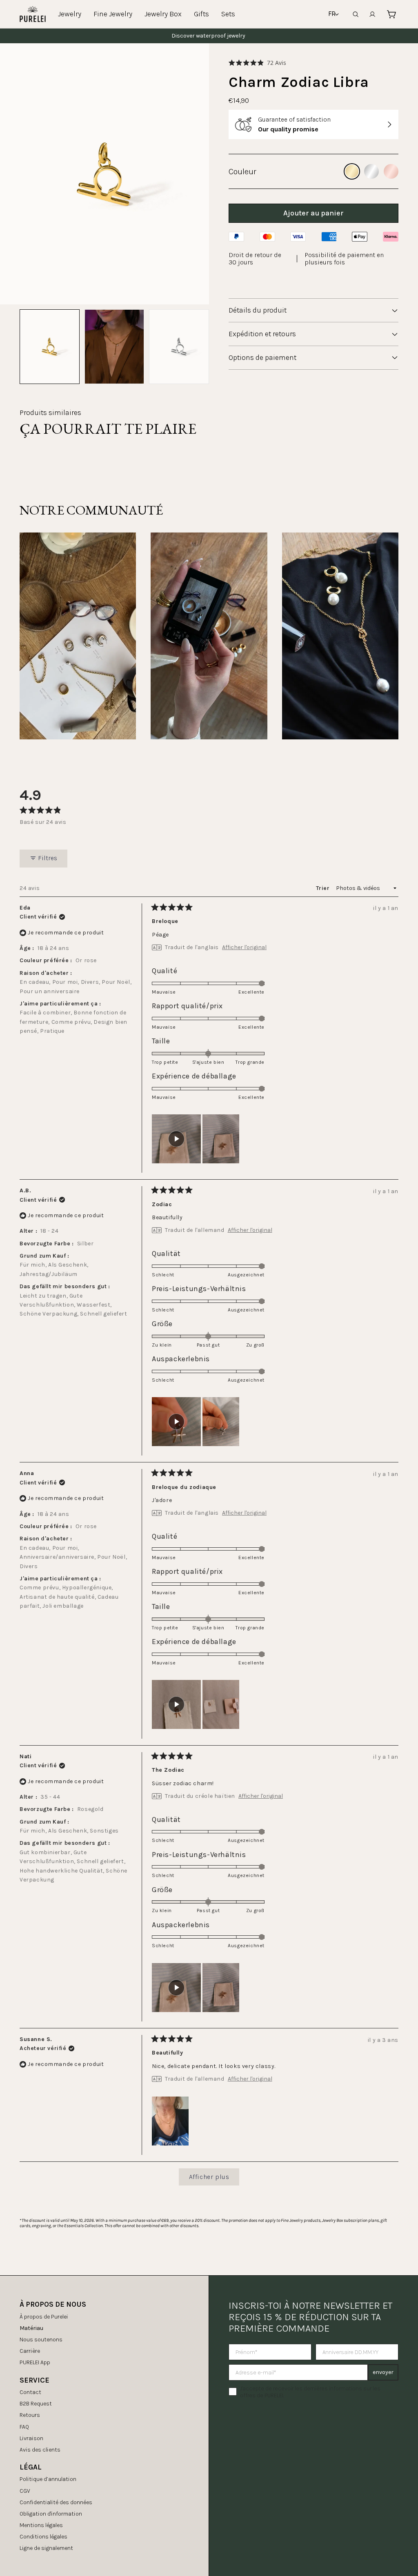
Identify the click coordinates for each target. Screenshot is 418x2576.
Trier (324, 888)
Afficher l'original (244, 947)
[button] (257, 63)
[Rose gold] (391, 171)
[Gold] (352, 171)
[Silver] (371, 171)
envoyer (383, 2372)
